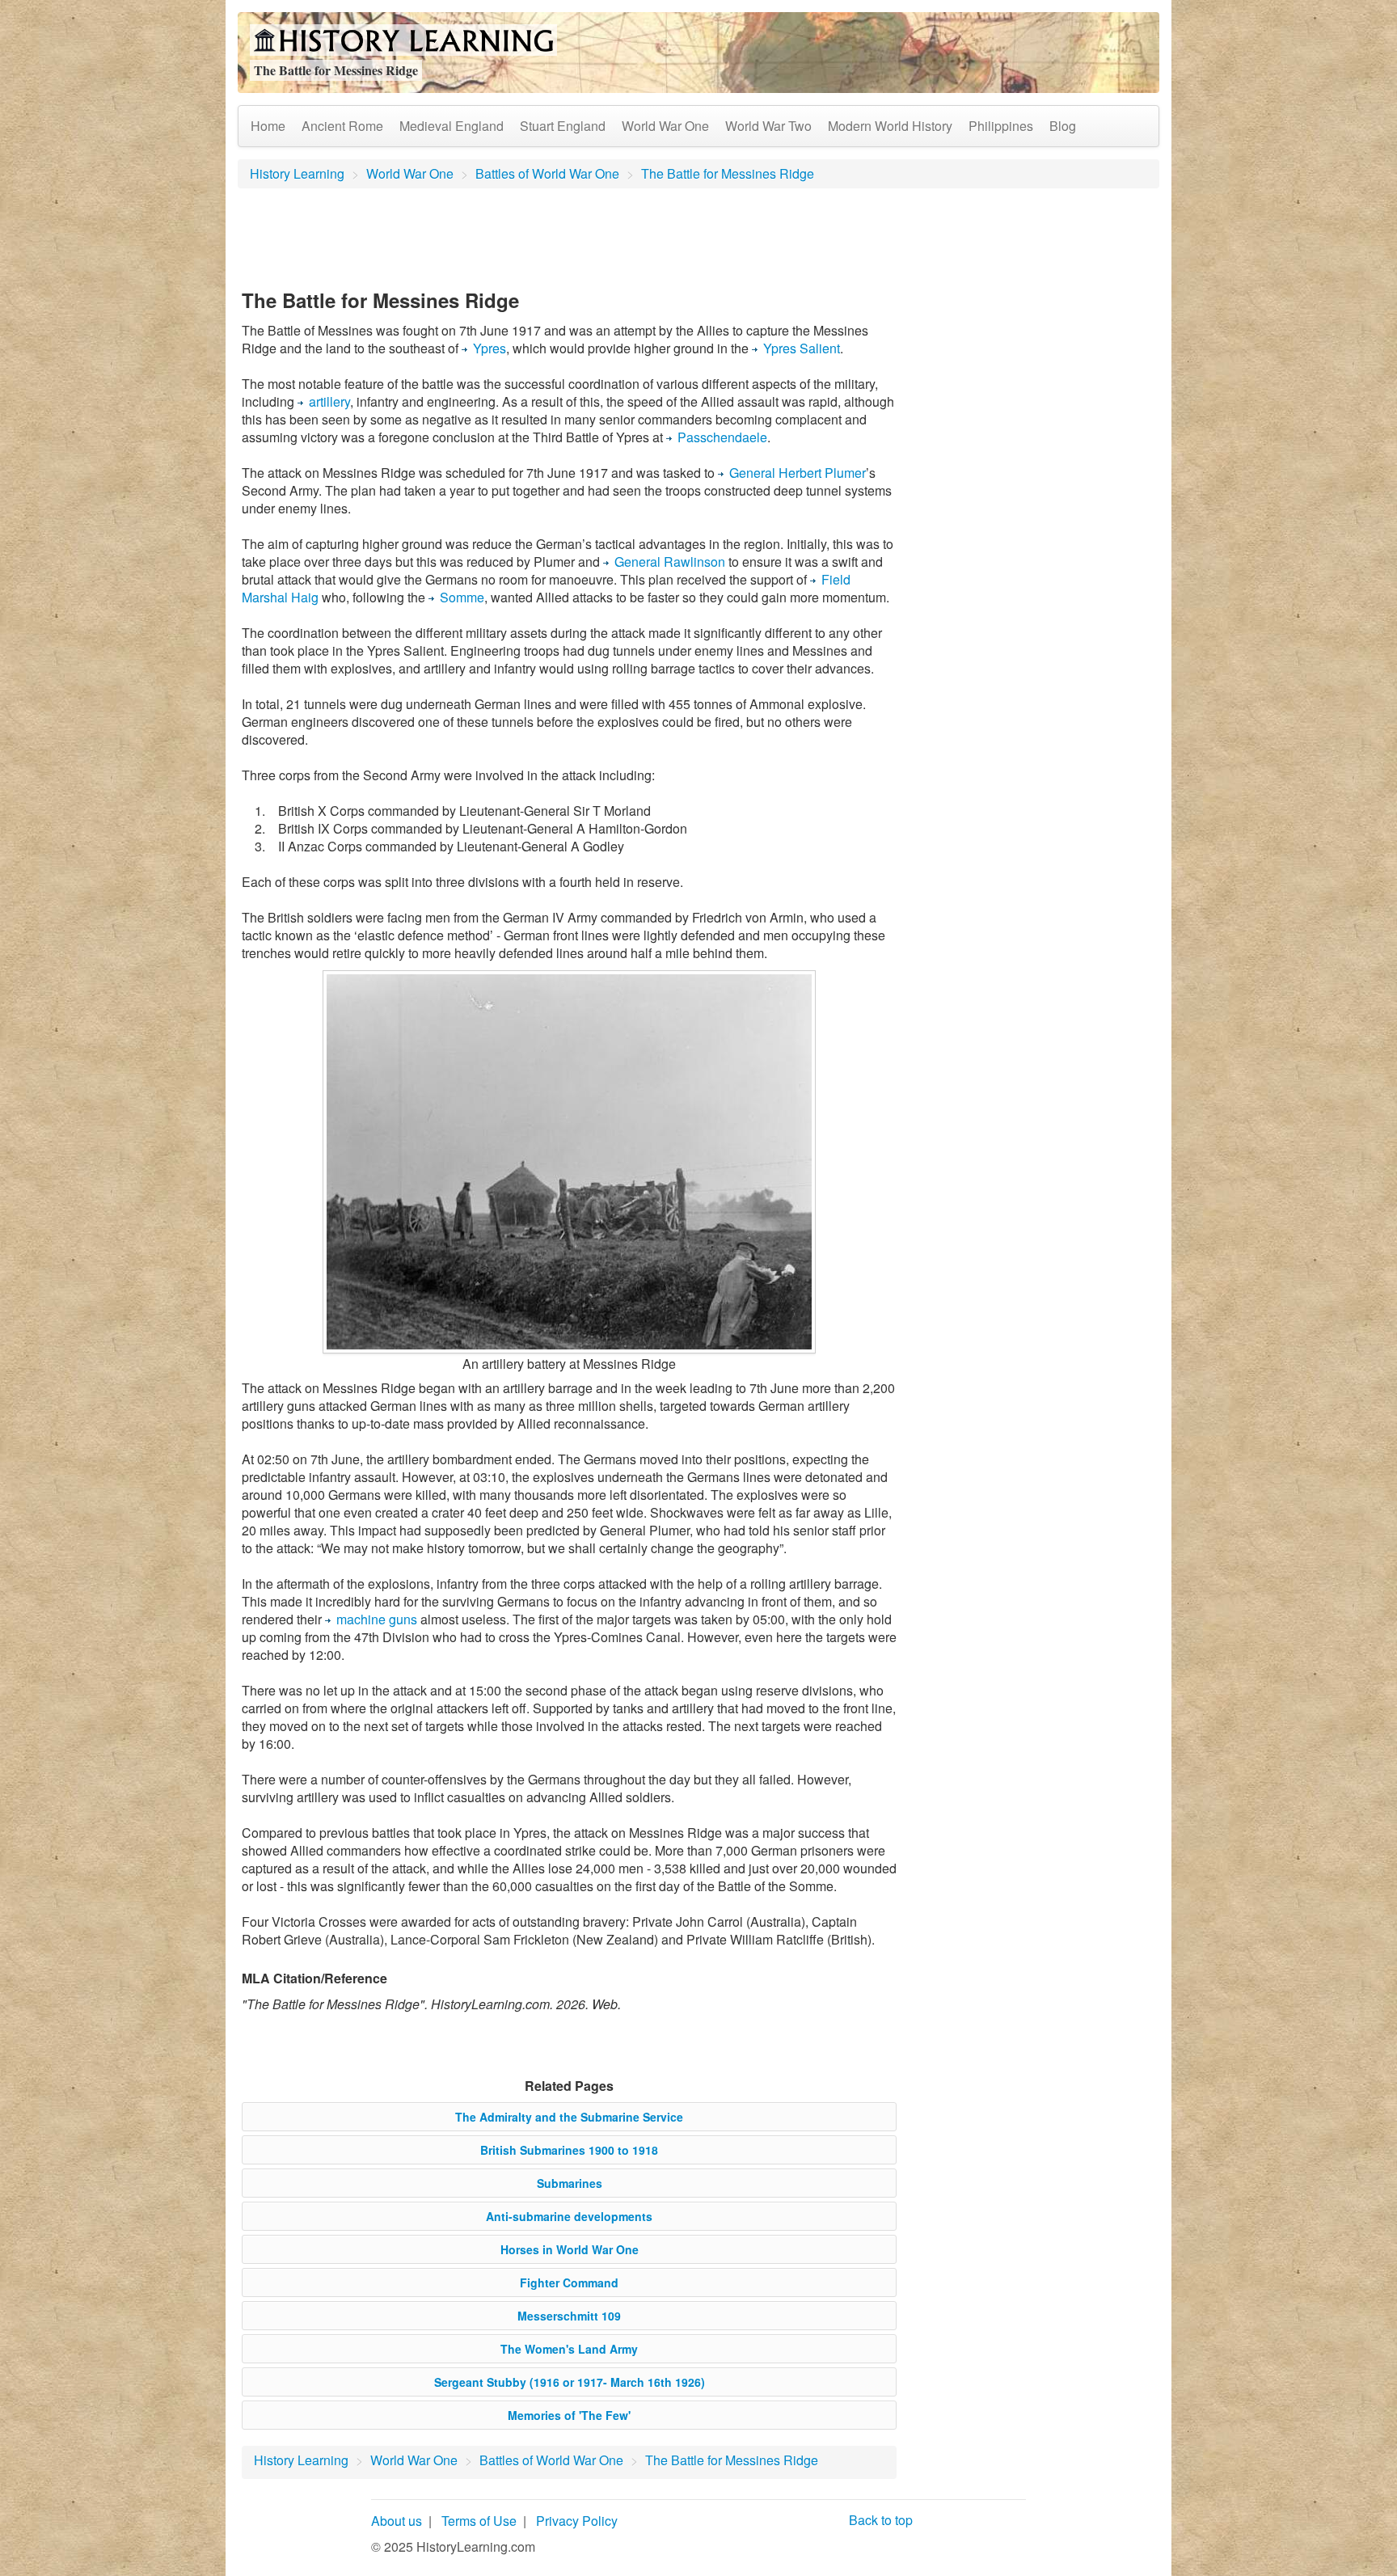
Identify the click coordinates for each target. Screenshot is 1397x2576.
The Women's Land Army (569, 2349)
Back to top (881, 2520)
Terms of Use (479, 2521)
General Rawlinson (670, 562)
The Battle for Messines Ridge (728, 173)
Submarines (570, 2183)
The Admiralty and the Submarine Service (569, 2117)
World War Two (768, 126)
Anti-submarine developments (569, 2216)
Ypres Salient (802, 348)
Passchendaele (722, 437)
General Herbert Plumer (798, 473)
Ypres (490, 348)
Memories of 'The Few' (569, 2415)
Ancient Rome (342, 126)
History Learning (297, 173)
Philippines (1001, 126)
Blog (1063, 126)
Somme (462, 597)
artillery (329, 401)
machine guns (377, 1619)
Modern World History (890, 126)
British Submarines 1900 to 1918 (569, 2150)
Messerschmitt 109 (569, 2316)
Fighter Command (569, 2283)
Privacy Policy (577, 2521)
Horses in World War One (570, 2249)
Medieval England (452, 126)
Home (268, 126)
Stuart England (563, 126)
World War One (665, 126)
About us (397, 2521)
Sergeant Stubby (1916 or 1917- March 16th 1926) (570, 2382)
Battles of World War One (547, 173)
